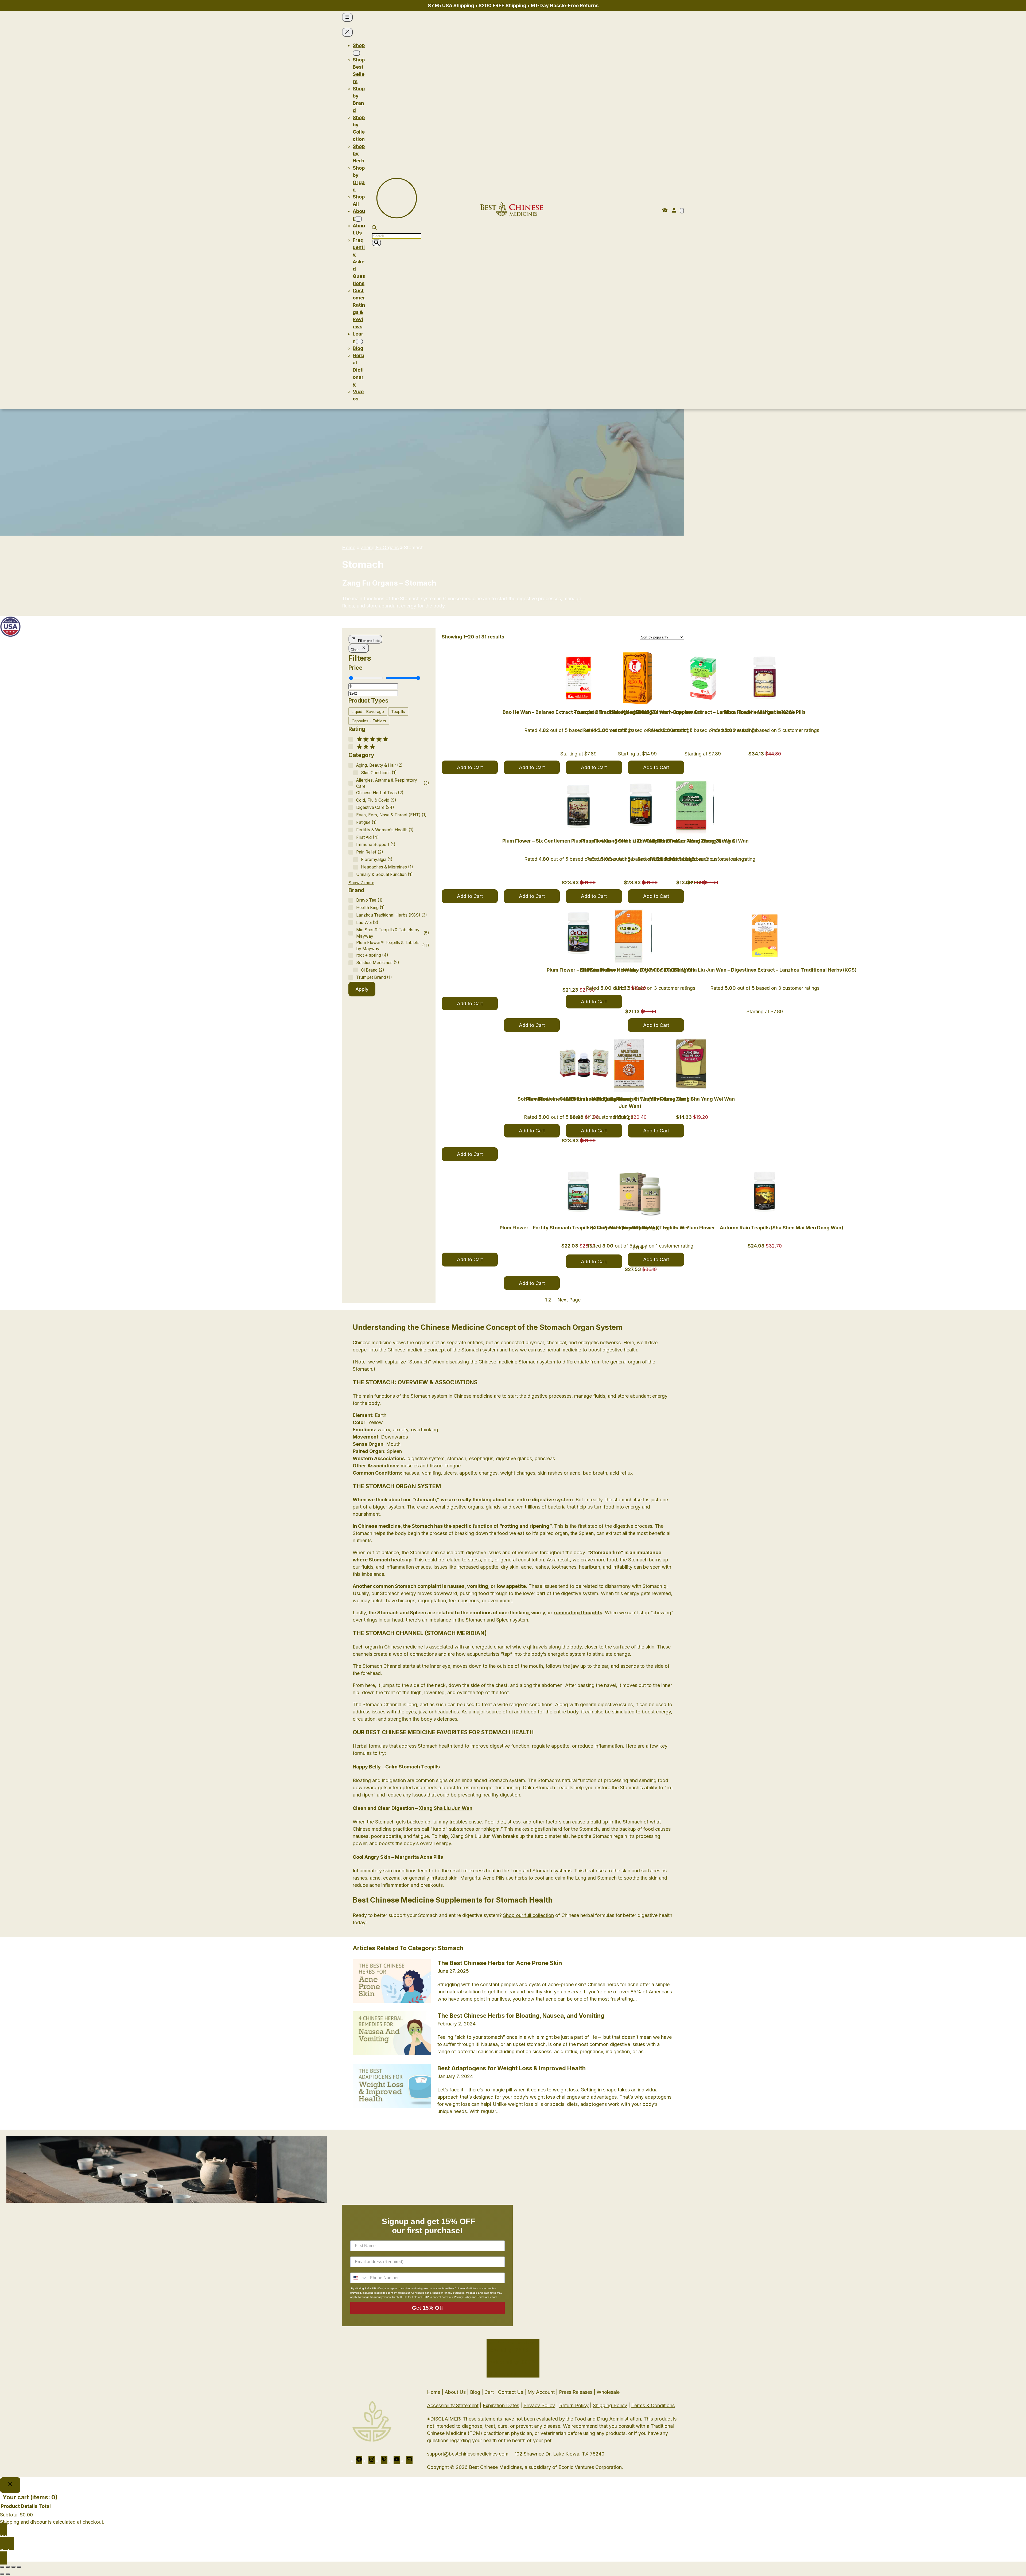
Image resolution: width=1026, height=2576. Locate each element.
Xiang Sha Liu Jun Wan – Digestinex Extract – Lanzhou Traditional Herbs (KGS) (765, 970)
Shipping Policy (610, 2405)
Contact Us (511, 2392)
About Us (455, 2392)
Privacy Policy (539, 2405)
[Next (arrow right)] (8, 2574)
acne (526, 1567)
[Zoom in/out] (2, 2567)
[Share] (13, 2567)
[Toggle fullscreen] (8, 2567)
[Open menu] (347, 17)
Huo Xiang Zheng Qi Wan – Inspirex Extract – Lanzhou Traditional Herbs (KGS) (703, 712)
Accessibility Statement (453, 2405)
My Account (541, 2392)
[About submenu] (358, 219)
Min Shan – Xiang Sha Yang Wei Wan (692, 1099)
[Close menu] (347, 32)
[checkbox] (368, 712)
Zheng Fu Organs (380, 547)
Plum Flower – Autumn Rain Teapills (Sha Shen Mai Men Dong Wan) (765, 1228)
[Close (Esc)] (19, 2567)
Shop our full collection (528, 1915)
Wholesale (608, 2392)
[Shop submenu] (356, 53)
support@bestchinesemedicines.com (468, 2454)
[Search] (376, 243)
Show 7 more (361, 883)
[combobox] (359, 2278)
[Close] (10, 2485)
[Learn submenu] (359, 342)
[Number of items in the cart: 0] (682, 211)
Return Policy (574, 2405)
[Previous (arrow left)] (2, 2574)
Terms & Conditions (653, 2405)
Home (349, 547)
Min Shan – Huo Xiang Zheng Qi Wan (692, 841)
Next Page (569, 1300)
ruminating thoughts (578, 1613)
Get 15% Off (428, 2308)
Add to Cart (470, 767)
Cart (489, 2392)
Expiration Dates (501, 2405)
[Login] (674, 210)
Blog (475, 2392)
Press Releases (576, 2392)
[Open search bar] (374, 228)
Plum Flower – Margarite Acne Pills (765, 712)
